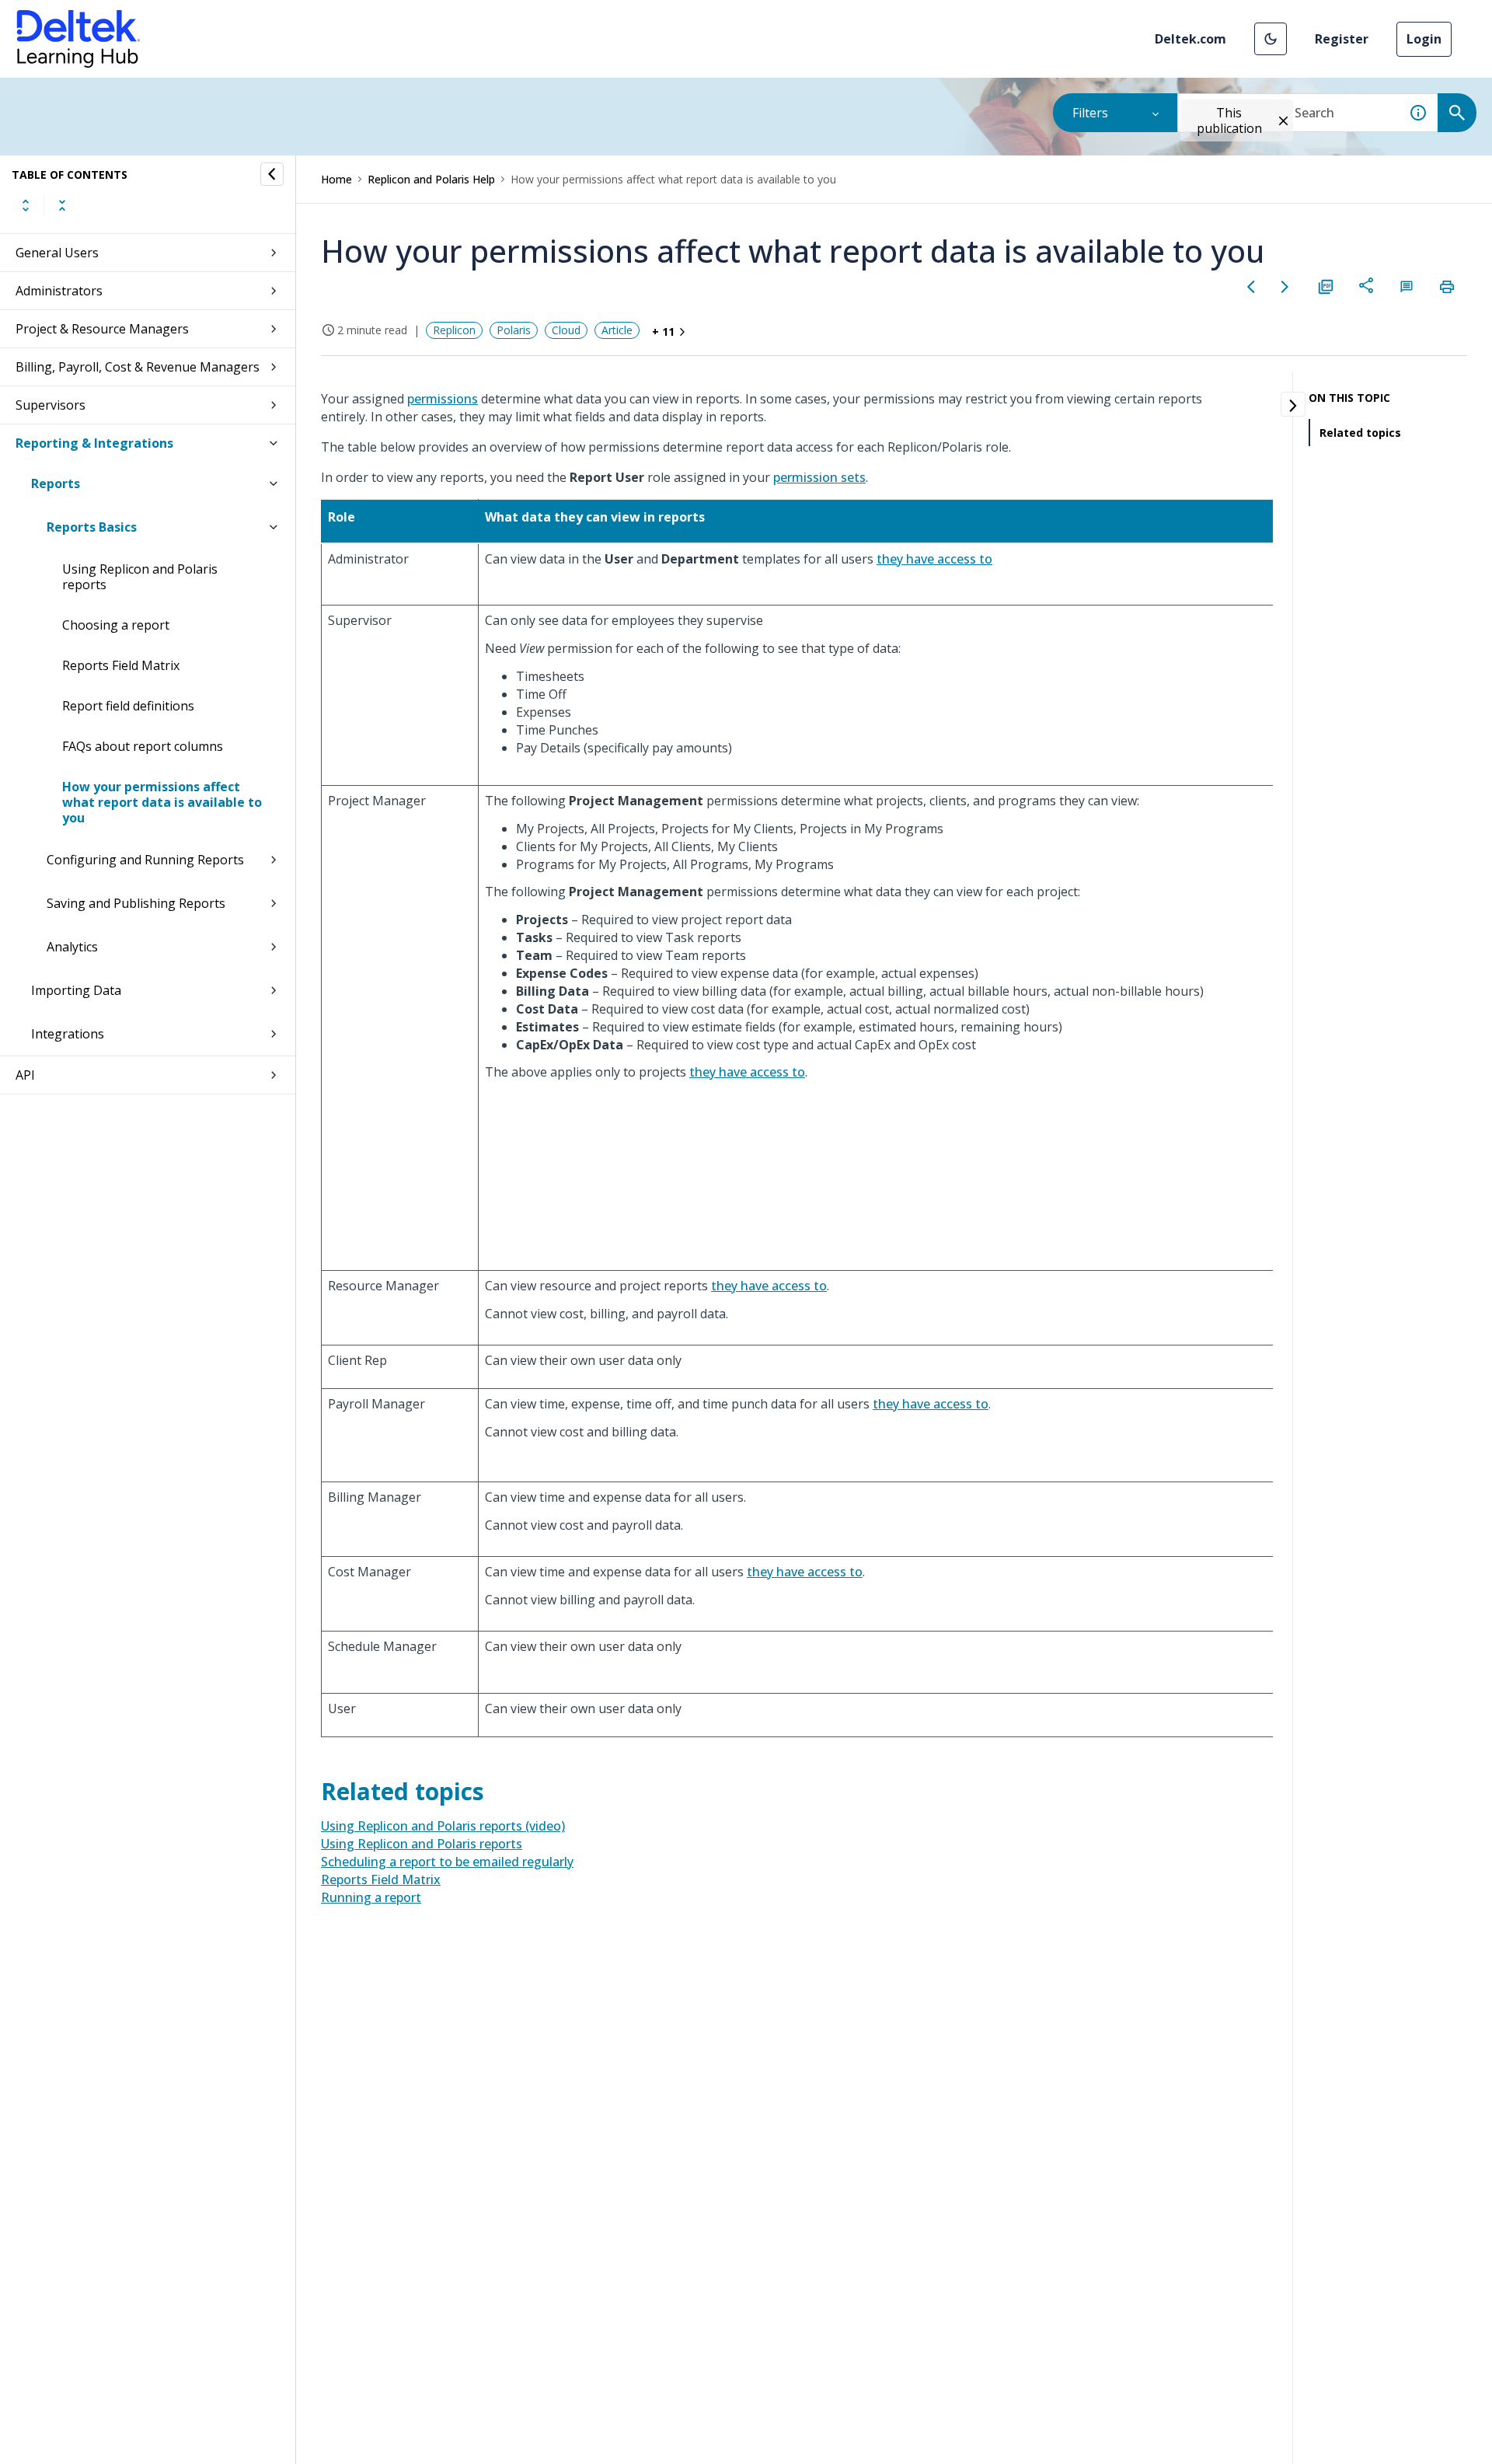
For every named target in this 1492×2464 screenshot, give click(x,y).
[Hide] (272, 174)
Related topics (1360, 433)
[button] (1271, 39)
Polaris (514, 330)
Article (617, 330)
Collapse (62, 205)
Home (336, 179)
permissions (443, 399)
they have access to (934, 559)
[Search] (1457, 113)
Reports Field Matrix (121, 665)
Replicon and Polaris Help (431, 179)
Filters (1090, 113)
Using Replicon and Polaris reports (140, 577)
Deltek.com (1190, 39)
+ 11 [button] (663, 332)
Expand (26, 205)
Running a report (371, 1897)
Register (1342, 39)
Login (1424, 39)
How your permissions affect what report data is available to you (162, 802)
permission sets (819, 477)
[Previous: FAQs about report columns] (1251, 287)
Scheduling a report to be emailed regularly (447, 1862)
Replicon (454, 330)
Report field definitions (128, 706)
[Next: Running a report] (1285, 287)
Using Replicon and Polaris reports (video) (443, 1826)
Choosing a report (116, 625)
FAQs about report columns (143, 746)
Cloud (566, 330)
